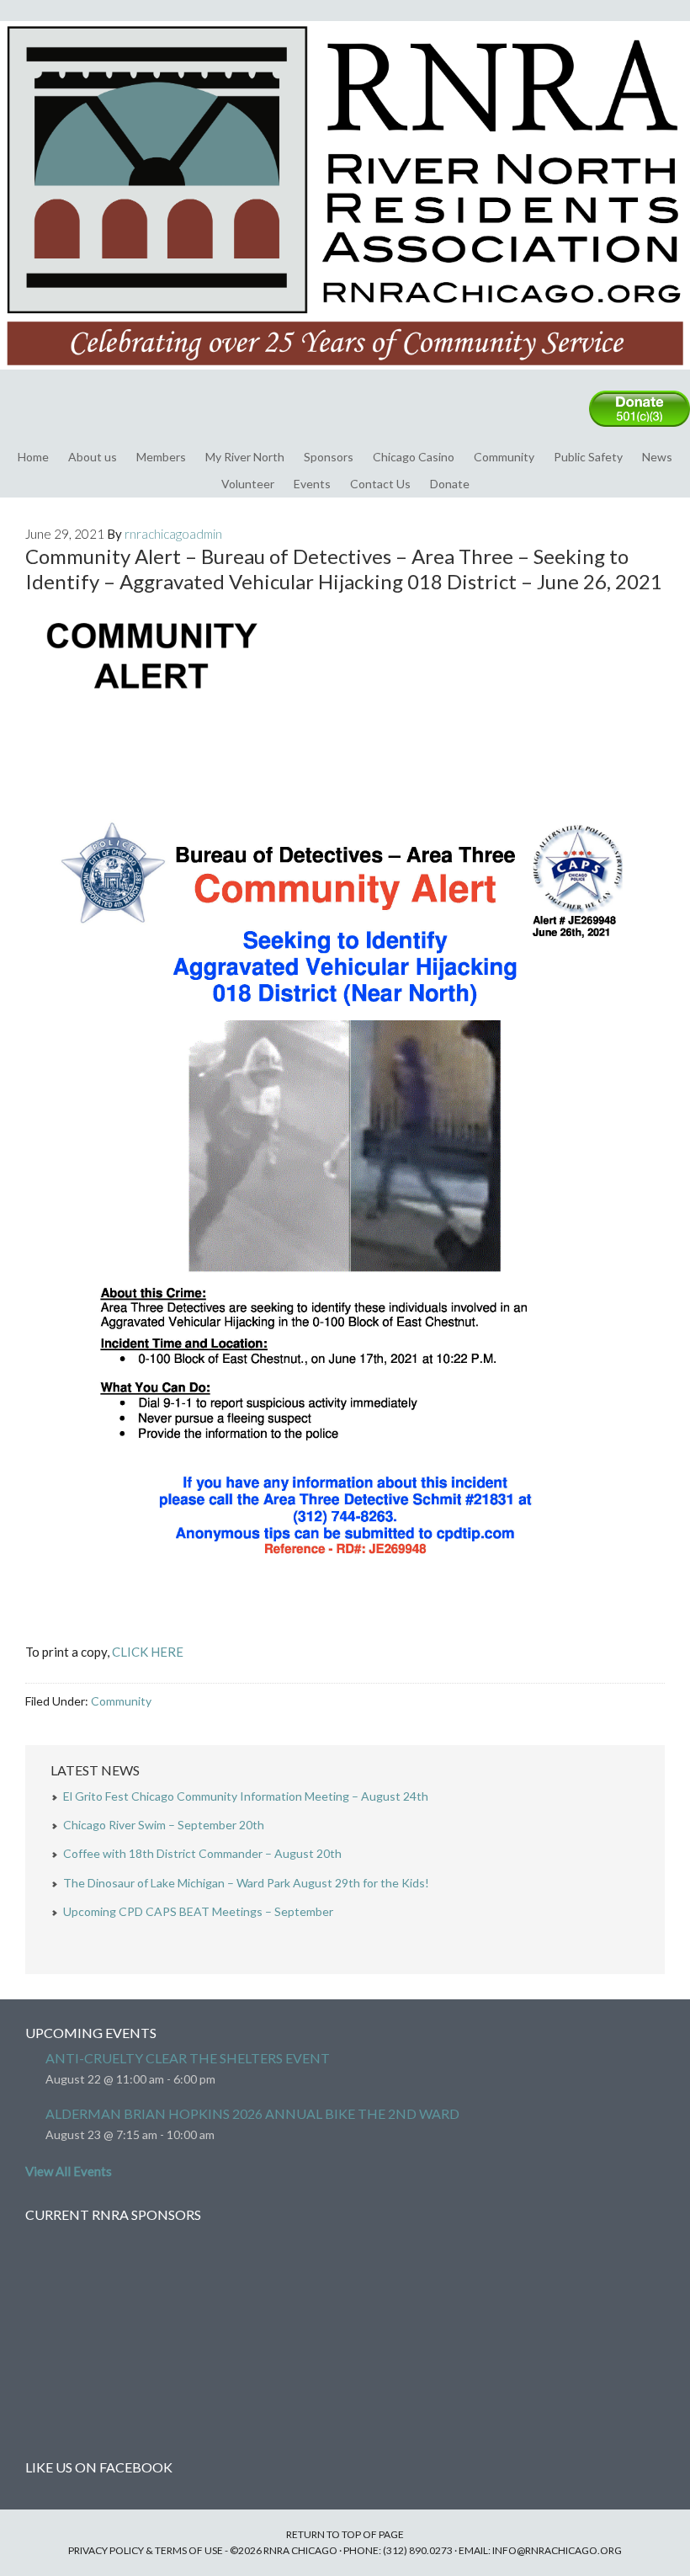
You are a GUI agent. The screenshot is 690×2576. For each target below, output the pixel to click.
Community (504, 457)
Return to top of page (345, 2534)
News (657, 457)
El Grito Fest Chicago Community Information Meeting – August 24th (246, 1796)
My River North (245, 457)
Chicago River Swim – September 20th (164, 1825)
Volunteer (248, 484)
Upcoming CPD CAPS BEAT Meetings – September (198, 1911)
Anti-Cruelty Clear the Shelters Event (188, 2058)
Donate (450, 484)
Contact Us (380, 484)
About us (93, 457)
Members (161, 457)
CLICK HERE (148, 1652)
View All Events (69, 2171)
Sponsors (329, 457)
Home (33, 457)
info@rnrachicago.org (557, 2550)
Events (312, 484)
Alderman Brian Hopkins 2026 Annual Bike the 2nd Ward (252, 2113)
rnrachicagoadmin (173, 534)
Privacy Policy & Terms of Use (146, 2550)
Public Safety (588, 457)
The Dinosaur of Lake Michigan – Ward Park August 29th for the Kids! (246, 1883)
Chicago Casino (414, 457)
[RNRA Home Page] (345, 377)
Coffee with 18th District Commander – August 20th (202, 1853)
